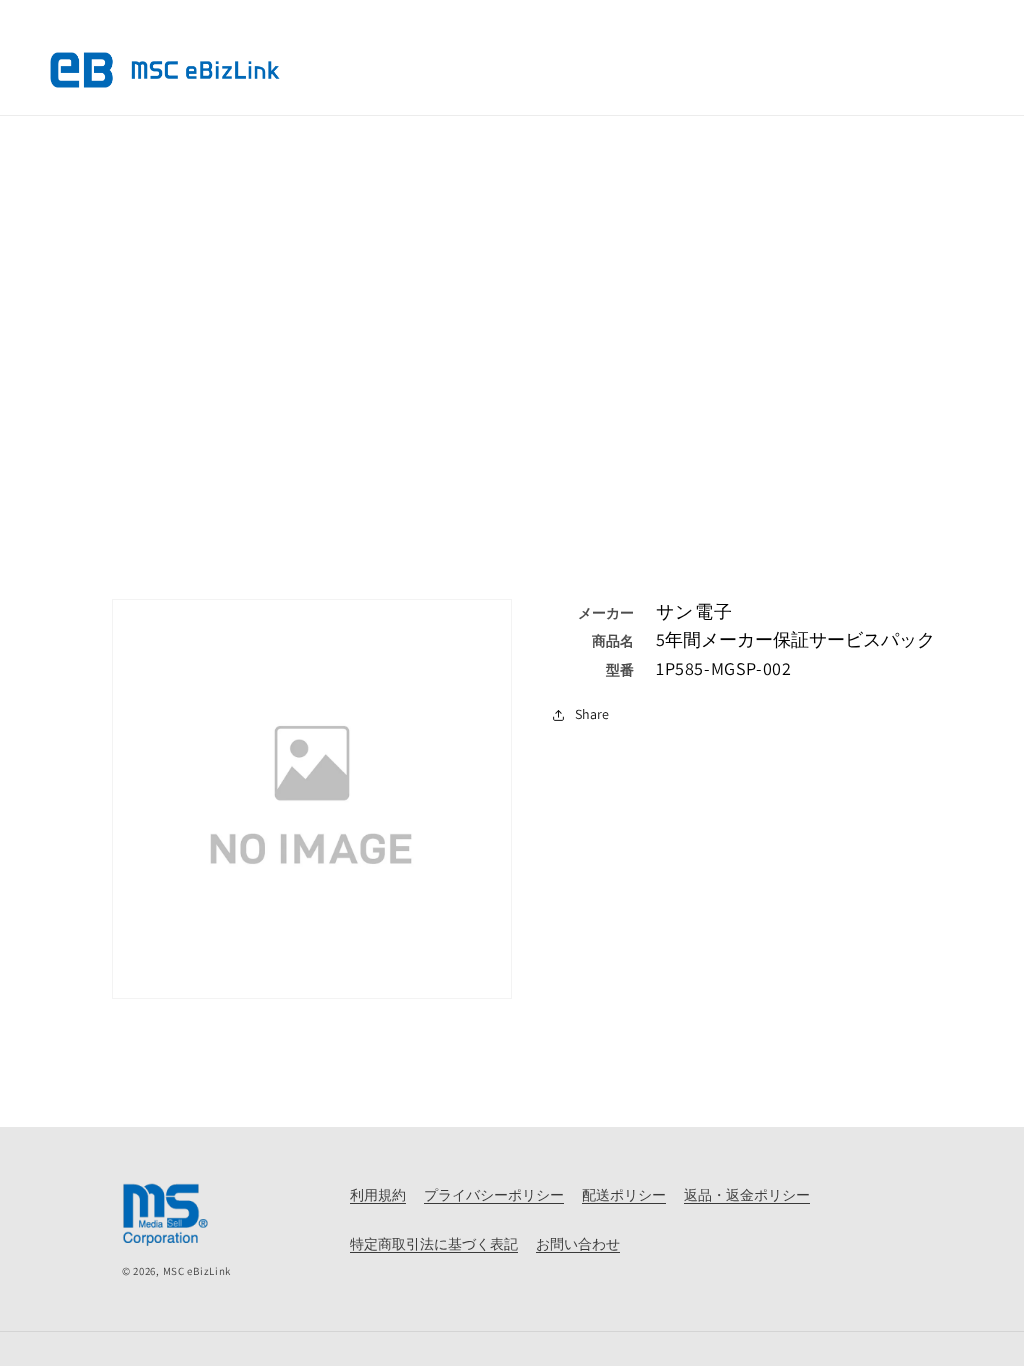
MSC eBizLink (197, 1271)
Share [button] (592, 714)
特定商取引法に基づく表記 (434, 1244)
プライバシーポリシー (494, 1195)
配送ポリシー (624, 1195)
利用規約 (378, 1195)
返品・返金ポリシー (747, 1195)
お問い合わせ (578, 1244)
